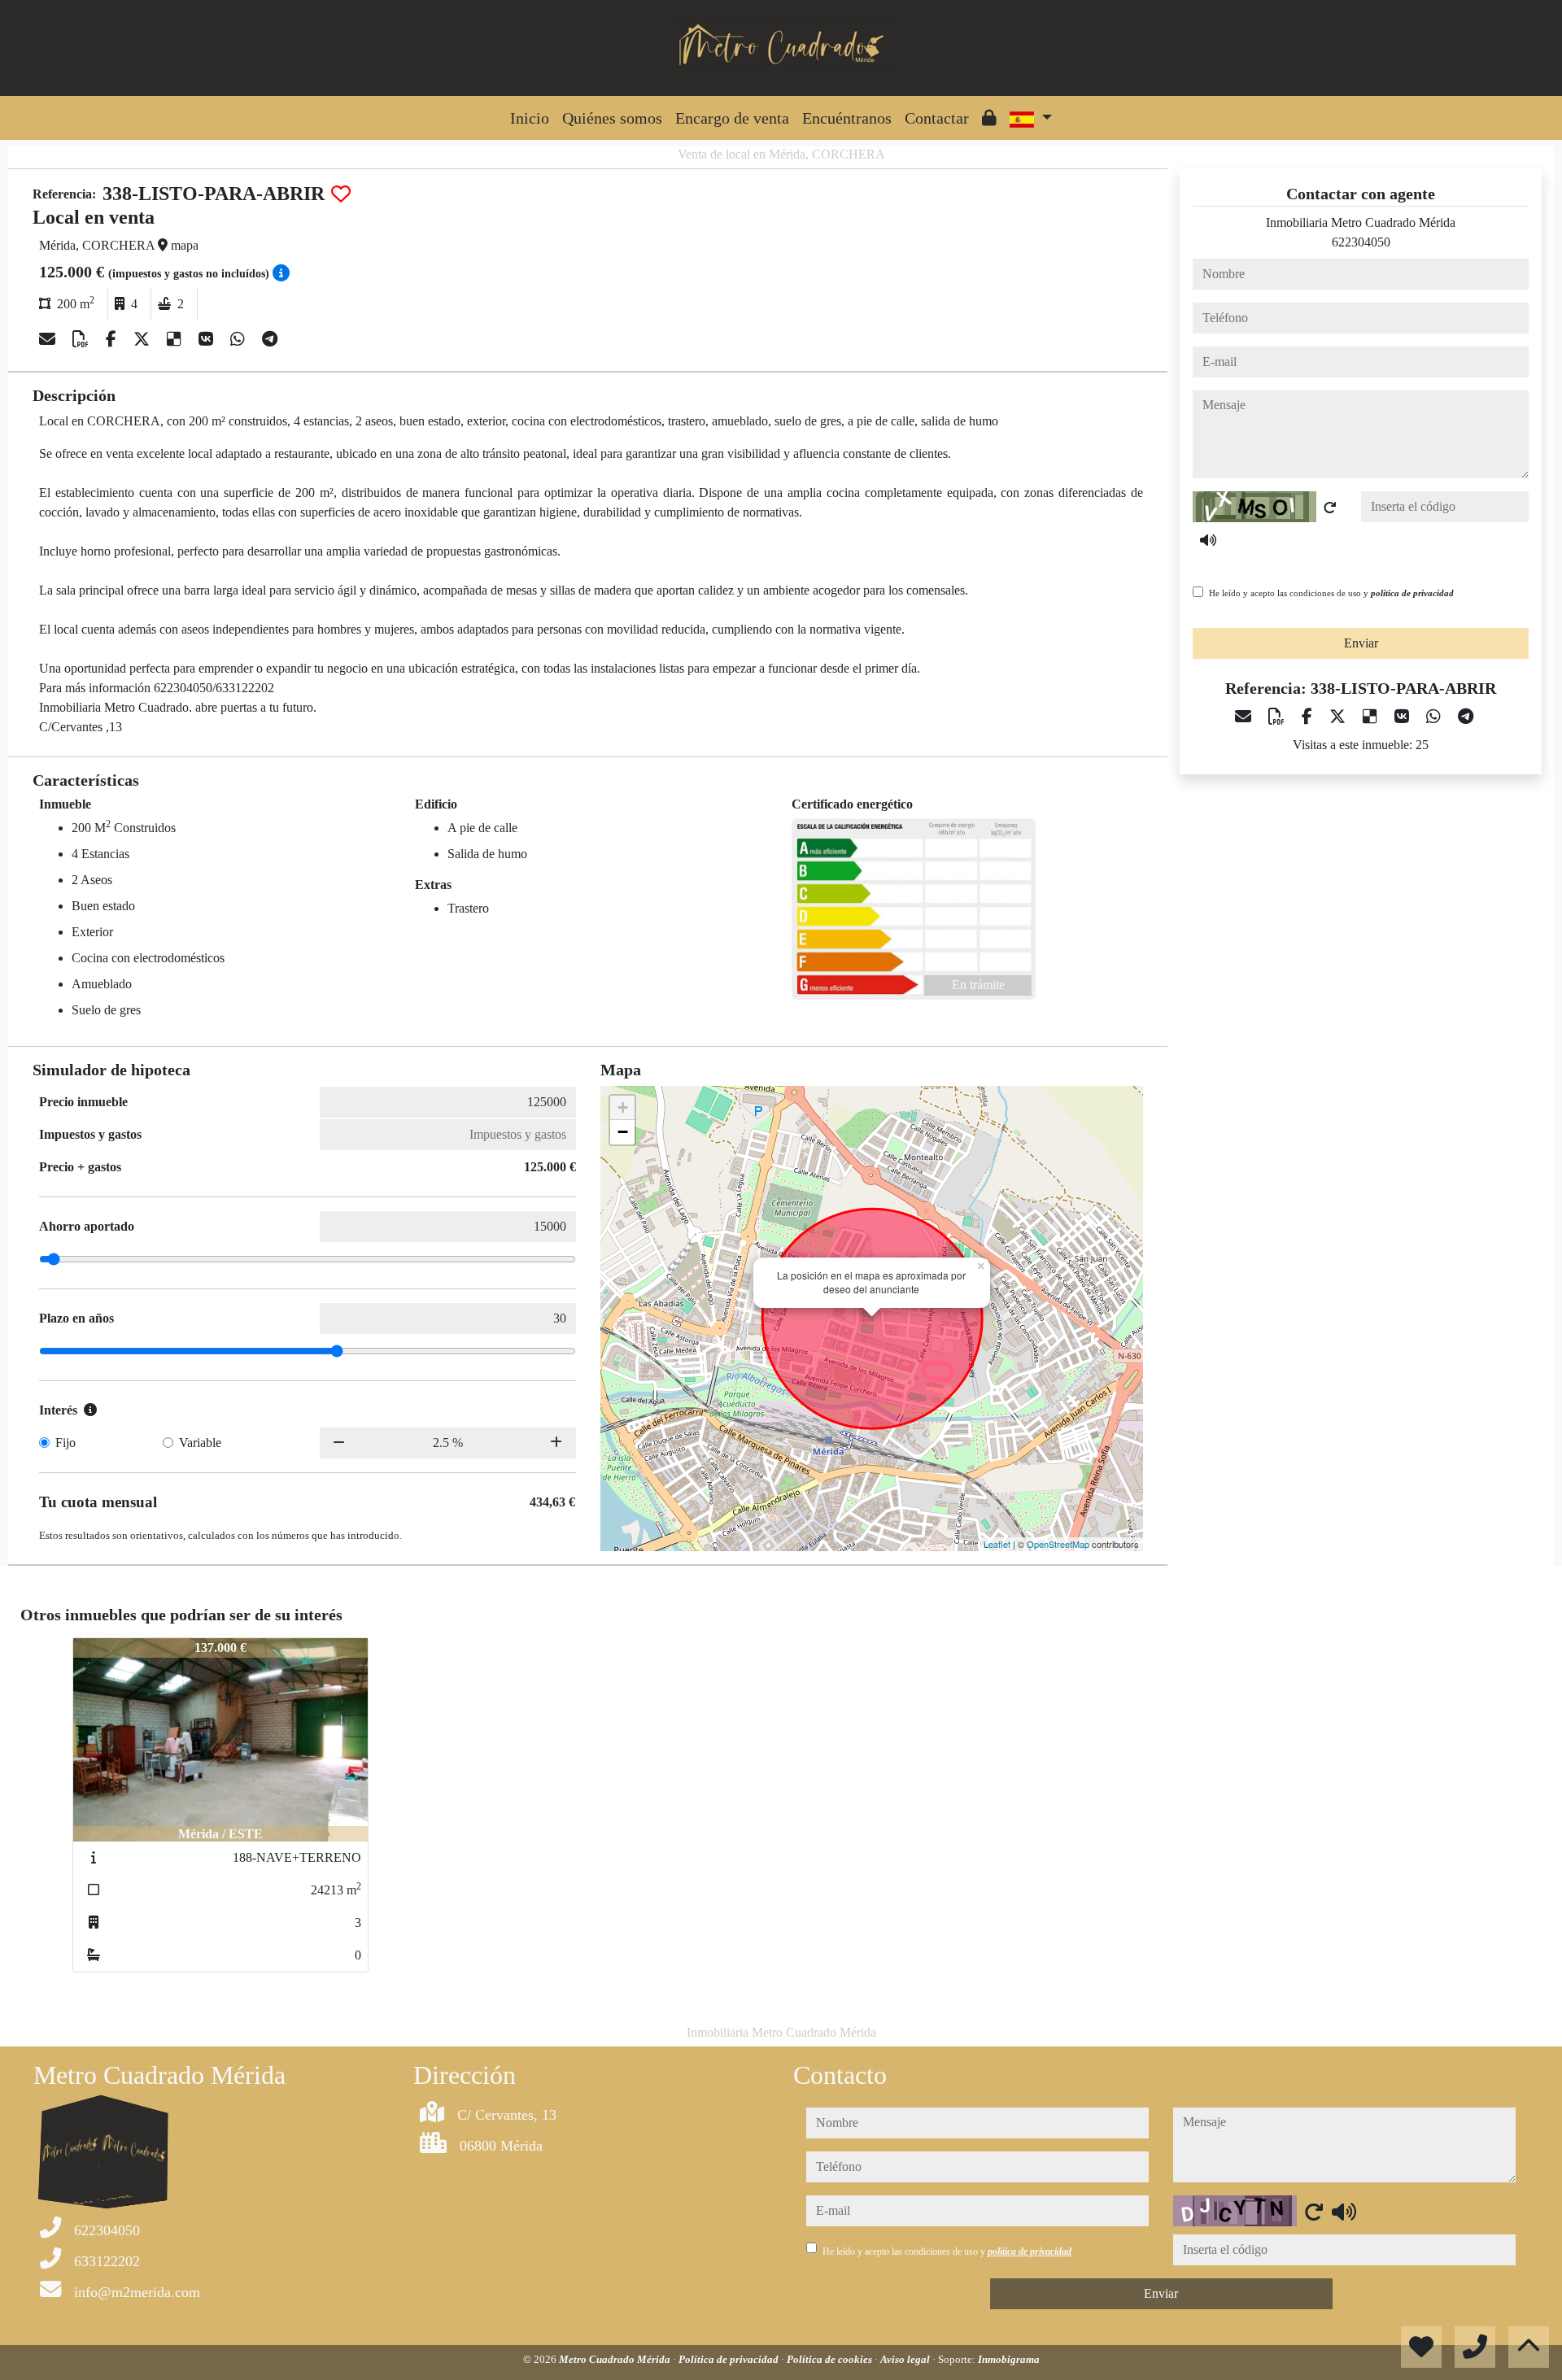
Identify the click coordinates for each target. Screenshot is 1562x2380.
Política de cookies (831, 2359)
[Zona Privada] (989, 118)
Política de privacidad (730, 2359)
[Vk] (208, 339)
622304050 (1361, 242)
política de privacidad (1412, 593)
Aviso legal (906, 2359)
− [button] (623, 1132)
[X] (144, 339)
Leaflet (997, 1544)
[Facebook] (113, 339)
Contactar (937, 118)
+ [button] (623, 1107)
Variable (200, 1443)
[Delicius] (176, 339)
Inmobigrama (1009, 2359)
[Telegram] (270, 339)
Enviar (1361, 643)
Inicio (530, 118)
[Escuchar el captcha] (1208, 540)
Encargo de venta (732, 118)
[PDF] (83, 339)
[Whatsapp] (240, 339)
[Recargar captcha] (1330, 508)
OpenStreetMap (1058, 1544)
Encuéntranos (847, 118)
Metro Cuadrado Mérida (616, 2359)
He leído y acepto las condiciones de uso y (1331, 593)
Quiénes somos (612, 118)
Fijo (65, 1443)
